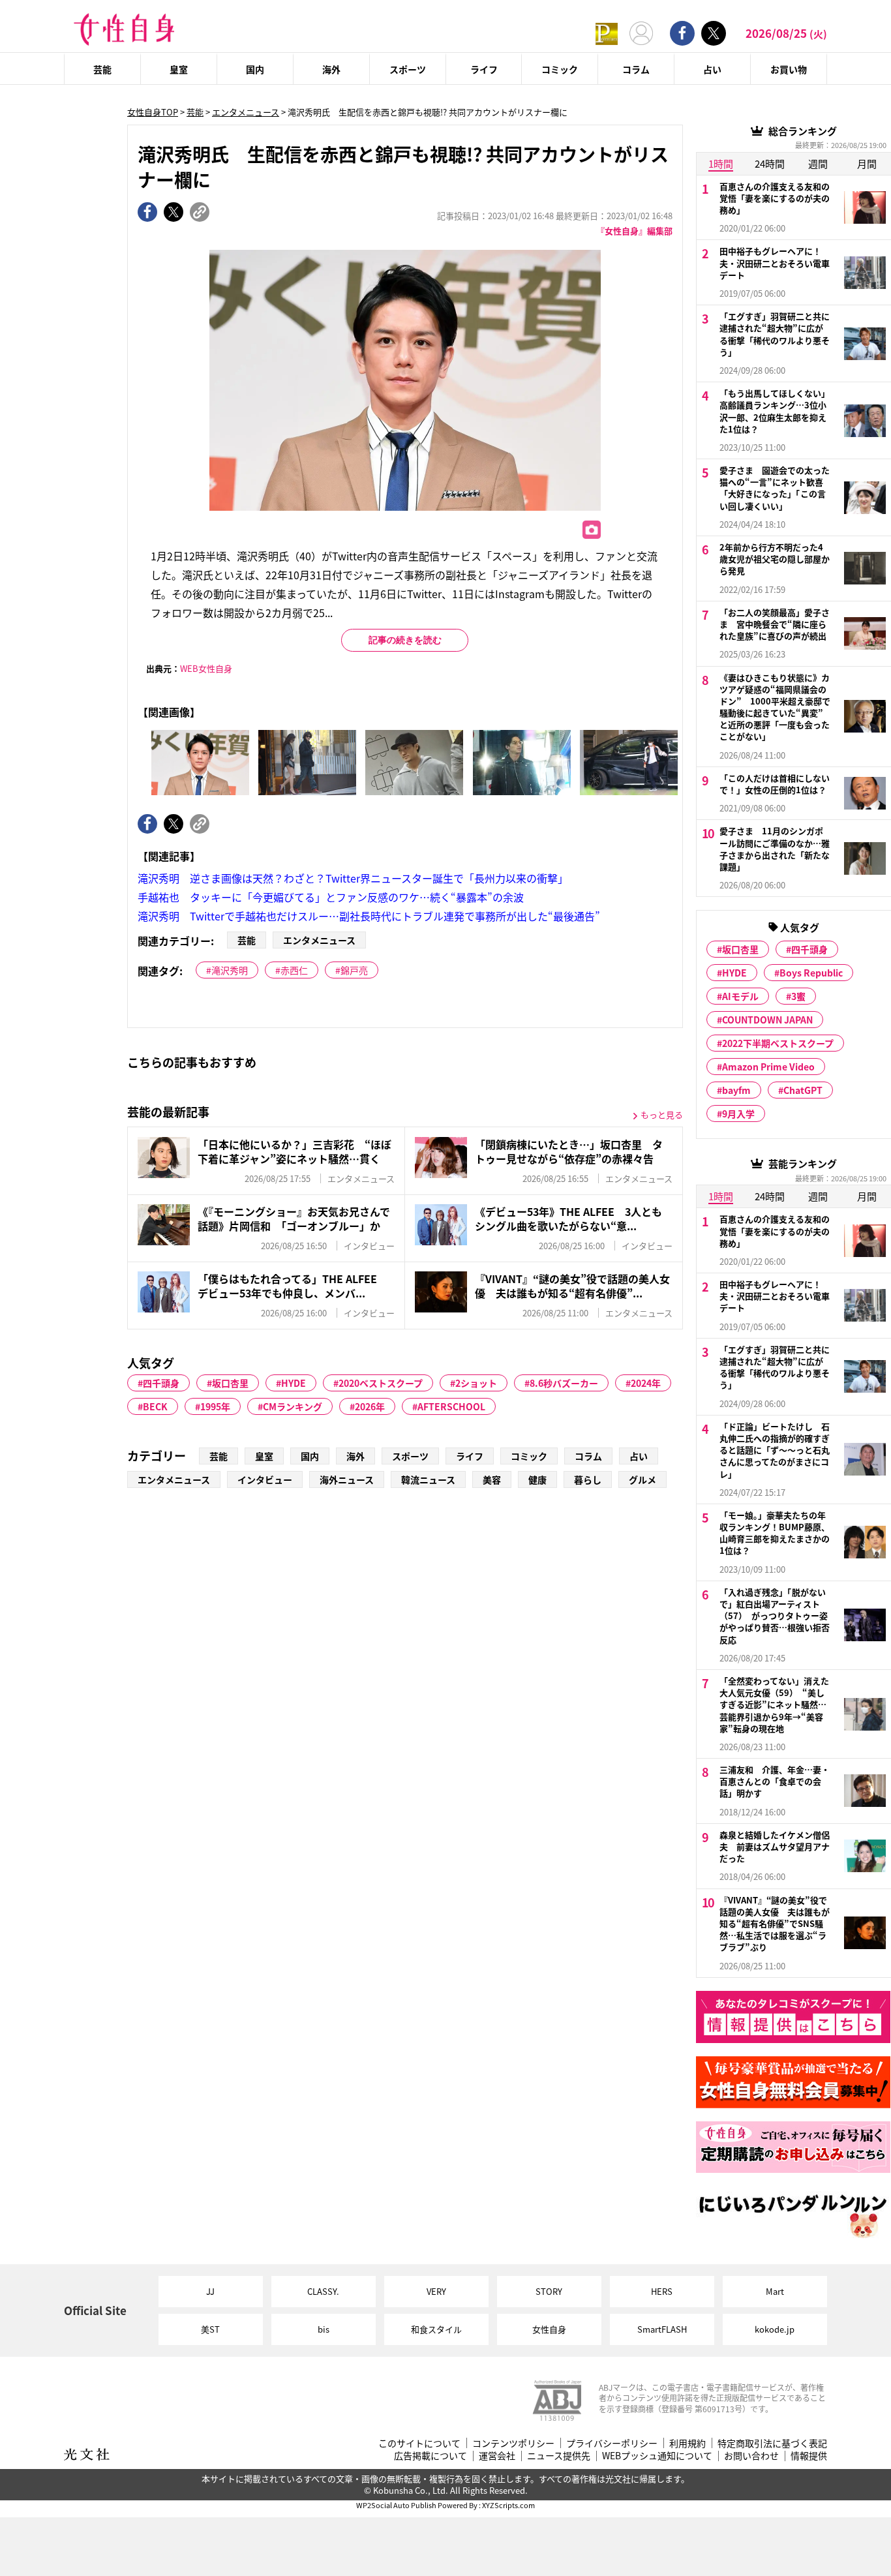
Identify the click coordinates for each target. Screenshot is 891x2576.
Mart (775, 2291)
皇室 (179, 69)
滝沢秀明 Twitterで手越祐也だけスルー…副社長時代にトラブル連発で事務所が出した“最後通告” (369, 916)
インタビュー (265, 1479)
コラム (636, 69)
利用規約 (687, 2443)
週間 (818, 163)
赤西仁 (294, 970)
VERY (436, 2291)
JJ (210, 2291)
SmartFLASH (662, 2329)
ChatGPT (803, 1090)
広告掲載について (430, 2456)
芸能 (102, 69)
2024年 (646, 1383)
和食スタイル (436, 2329)
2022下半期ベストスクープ (778, 1043)
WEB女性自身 (206, 668)
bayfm (736, 1090)
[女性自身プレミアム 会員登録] (607, 33)
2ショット (476, 1383)
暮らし (588, 1479)
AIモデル (740, 996)
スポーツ (408, 69)
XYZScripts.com (508, 2505)
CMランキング (293, 1406)
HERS (662, 2291)
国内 (255, 69)
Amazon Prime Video (768, 1067)
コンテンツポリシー (513, 2443)
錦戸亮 (354, 970)
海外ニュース (347, 1479)
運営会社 (497, 2456)
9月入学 (738, 1114)
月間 (867, 163)
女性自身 (549, 2329)
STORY (549, 2291)
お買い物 (789, 69)
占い (712, 69)
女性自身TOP (153, 112)
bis (324, 2329)
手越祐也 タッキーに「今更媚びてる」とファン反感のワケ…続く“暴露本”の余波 (331, 897)
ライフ (484, 69)
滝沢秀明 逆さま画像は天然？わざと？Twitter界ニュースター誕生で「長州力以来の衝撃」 (353, 878)
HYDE (294, 1383)
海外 (331, 69)
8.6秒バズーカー (564, 1383)
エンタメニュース (246, 112)
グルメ (642, 1479)
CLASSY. (323, 2291)
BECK (155, 1406)
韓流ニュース (428, 1479)
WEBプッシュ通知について (657, 2456)
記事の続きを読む (405, 640)
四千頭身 (161, 1383)
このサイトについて (419, 2443)
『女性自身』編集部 (634, 231)
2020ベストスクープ (381, 1383)
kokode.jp (775, 2329)
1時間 (721, 163)
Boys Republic (811, 973)
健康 (537, 1479)
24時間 (770, 163)
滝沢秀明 (230, 970)
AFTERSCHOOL (451, 1406)
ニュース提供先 (559, 2456)
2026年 (370, 1406)
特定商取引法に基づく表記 (772, 2443)
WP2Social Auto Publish (396, 2505)
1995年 (215, 1406)
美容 (492, 1479)
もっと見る (662, 1114)
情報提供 (809, 2456)
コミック (560, 69)
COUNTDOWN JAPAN (767, 1020)
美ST (210, 2329)
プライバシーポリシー (612, 2443)
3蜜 (798, 996)
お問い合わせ (751, 2456)
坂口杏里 (230, 1383)
